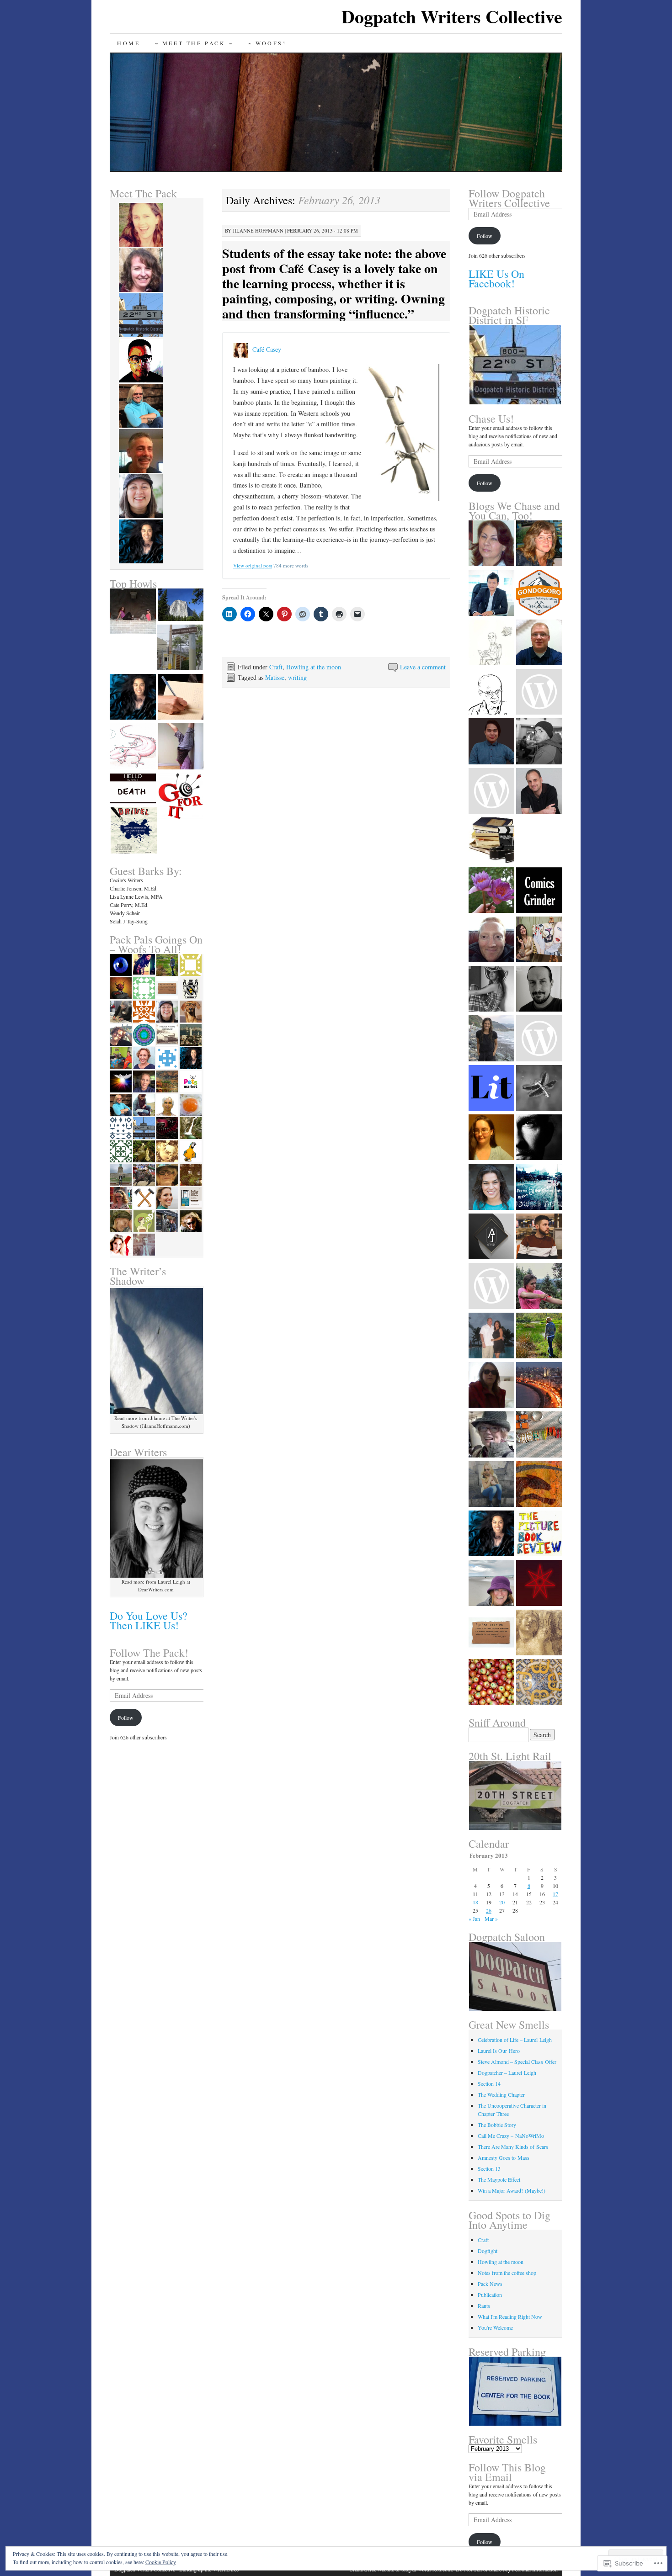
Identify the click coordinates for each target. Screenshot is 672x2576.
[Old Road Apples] (491, 1683)
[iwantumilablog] (491, 792)
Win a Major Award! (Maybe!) (512, 2190)
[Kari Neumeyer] (491, 890)
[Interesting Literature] (491, 1089)
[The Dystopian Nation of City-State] (539, 1584)
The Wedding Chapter (501, 2094)
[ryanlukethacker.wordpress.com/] (539, 1237)
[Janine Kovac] (491, 1187)
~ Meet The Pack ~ (194, 43)
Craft (276, 667)
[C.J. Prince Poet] (491, 1435)
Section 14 (489, 2083)
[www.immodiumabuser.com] (491, 643)
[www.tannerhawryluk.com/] (539, 1039)
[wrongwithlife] (539, 1336)
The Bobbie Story (497, 2125)
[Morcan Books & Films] (491, 841)
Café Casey (267, 350)
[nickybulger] (491, 1138)
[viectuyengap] (491, 594)
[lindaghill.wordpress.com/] (491, 1386)
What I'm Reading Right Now (510, 2316)
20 (502, 1902)
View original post (253, 565)
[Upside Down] (181, 747)
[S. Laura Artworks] (539, 940)
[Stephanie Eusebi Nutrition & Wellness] (491, 1039)
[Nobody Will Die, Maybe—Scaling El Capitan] (181, 606)
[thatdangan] (491, 1287)
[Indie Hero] (539, 990)
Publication (490, 2295)
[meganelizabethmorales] (539, 1287)
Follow (126, 1717)
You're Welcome (495, 2327)
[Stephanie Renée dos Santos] (539, 1683)
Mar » (491, 1919)
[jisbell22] (491, 1336)
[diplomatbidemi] (491, 1237)
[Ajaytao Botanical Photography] (491, 693)
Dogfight (488, 2251)
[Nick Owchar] (539, 1633)
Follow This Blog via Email (507, 2472)
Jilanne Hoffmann (258, 231)
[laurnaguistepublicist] (491, 990)
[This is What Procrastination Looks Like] (133, 698)
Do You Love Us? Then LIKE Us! (149, 1620)
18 (475, 1902)
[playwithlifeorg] (539, 1138)
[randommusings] (539, 1386)
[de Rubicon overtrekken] (491, 1485)
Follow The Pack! (149, 1653)
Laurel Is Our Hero (499, 2051)
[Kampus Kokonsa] (539, 841)
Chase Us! (491, 419)
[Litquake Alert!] (133, 831)
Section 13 (489, 2168)
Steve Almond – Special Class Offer (517, 2062)
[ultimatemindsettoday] (539, 742)
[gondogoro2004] (539, 594)
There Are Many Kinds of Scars (513, 2147)
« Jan (474, 1919)
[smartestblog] (539, 693)
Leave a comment (423, 667)
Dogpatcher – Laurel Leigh (507, 2072)
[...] (539, 544)
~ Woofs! (267, 43)
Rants (484, 2306)
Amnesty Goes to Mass (504, 2157)
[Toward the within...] (539, 1187)
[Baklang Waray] (491, 742)
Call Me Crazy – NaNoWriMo (511, 2136)
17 (555, 1894)
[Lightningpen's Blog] (491, 940)
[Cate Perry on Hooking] (181, 698)
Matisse (275, 677)
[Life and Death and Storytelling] (133, 790)
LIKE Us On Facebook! (496, 278)
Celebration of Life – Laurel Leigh (515, 2040)
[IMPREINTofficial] (491, 1633)
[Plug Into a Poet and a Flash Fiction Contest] (181, 797)
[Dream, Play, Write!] (539, 792)
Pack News (490, 2284)
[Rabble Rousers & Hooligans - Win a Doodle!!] (133, 747)
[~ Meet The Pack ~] (180, 648)
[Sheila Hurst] (491, 1584)
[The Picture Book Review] (539, 1534)
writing (297, 677)
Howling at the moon (314, 667)
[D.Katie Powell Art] (539, 1485)
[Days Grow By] (539, 643)
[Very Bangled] (539, 1435)
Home (128, 43)
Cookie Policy (161, 2562)
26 (489, 1910)
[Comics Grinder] (539, 890)
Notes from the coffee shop (507, 2273)
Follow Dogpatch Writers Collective (509, 198)
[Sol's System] (491, 1534)
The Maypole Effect (499, 2179)
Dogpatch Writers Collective (452, 16)
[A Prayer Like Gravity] (539, 1089)
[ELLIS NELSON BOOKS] (491, 544)
